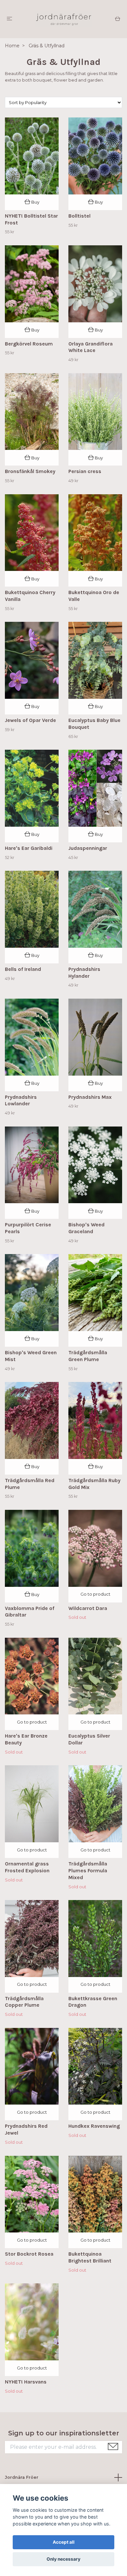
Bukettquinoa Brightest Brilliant (90, 2257)
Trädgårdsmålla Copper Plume (24, 2002)
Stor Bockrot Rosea (29, 2254)
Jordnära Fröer (22, 2477)
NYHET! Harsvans (26, 2382)
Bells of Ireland (23, 969)
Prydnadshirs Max (90, 1097)
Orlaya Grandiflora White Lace (91, 347)
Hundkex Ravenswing (94, 2126)
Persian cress (85, 471)
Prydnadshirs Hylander (84, 973)
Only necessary (63, 2559)
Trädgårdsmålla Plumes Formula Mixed (88, 1871)
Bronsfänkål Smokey (30, 471)
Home (12, 46)
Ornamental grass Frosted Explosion (27, 1867)
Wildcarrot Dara (88, 1608)
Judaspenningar (88, 848)
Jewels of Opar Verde (30, 720)
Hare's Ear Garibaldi (29, 848)
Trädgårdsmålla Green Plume (88, 1356)
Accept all (64, 2542)
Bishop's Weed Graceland (86, 1228)
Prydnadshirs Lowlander (21, 1100)
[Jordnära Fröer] (63, 19)
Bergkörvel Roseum (29, 344)
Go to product (95, 1594)
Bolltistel (79, 216)
